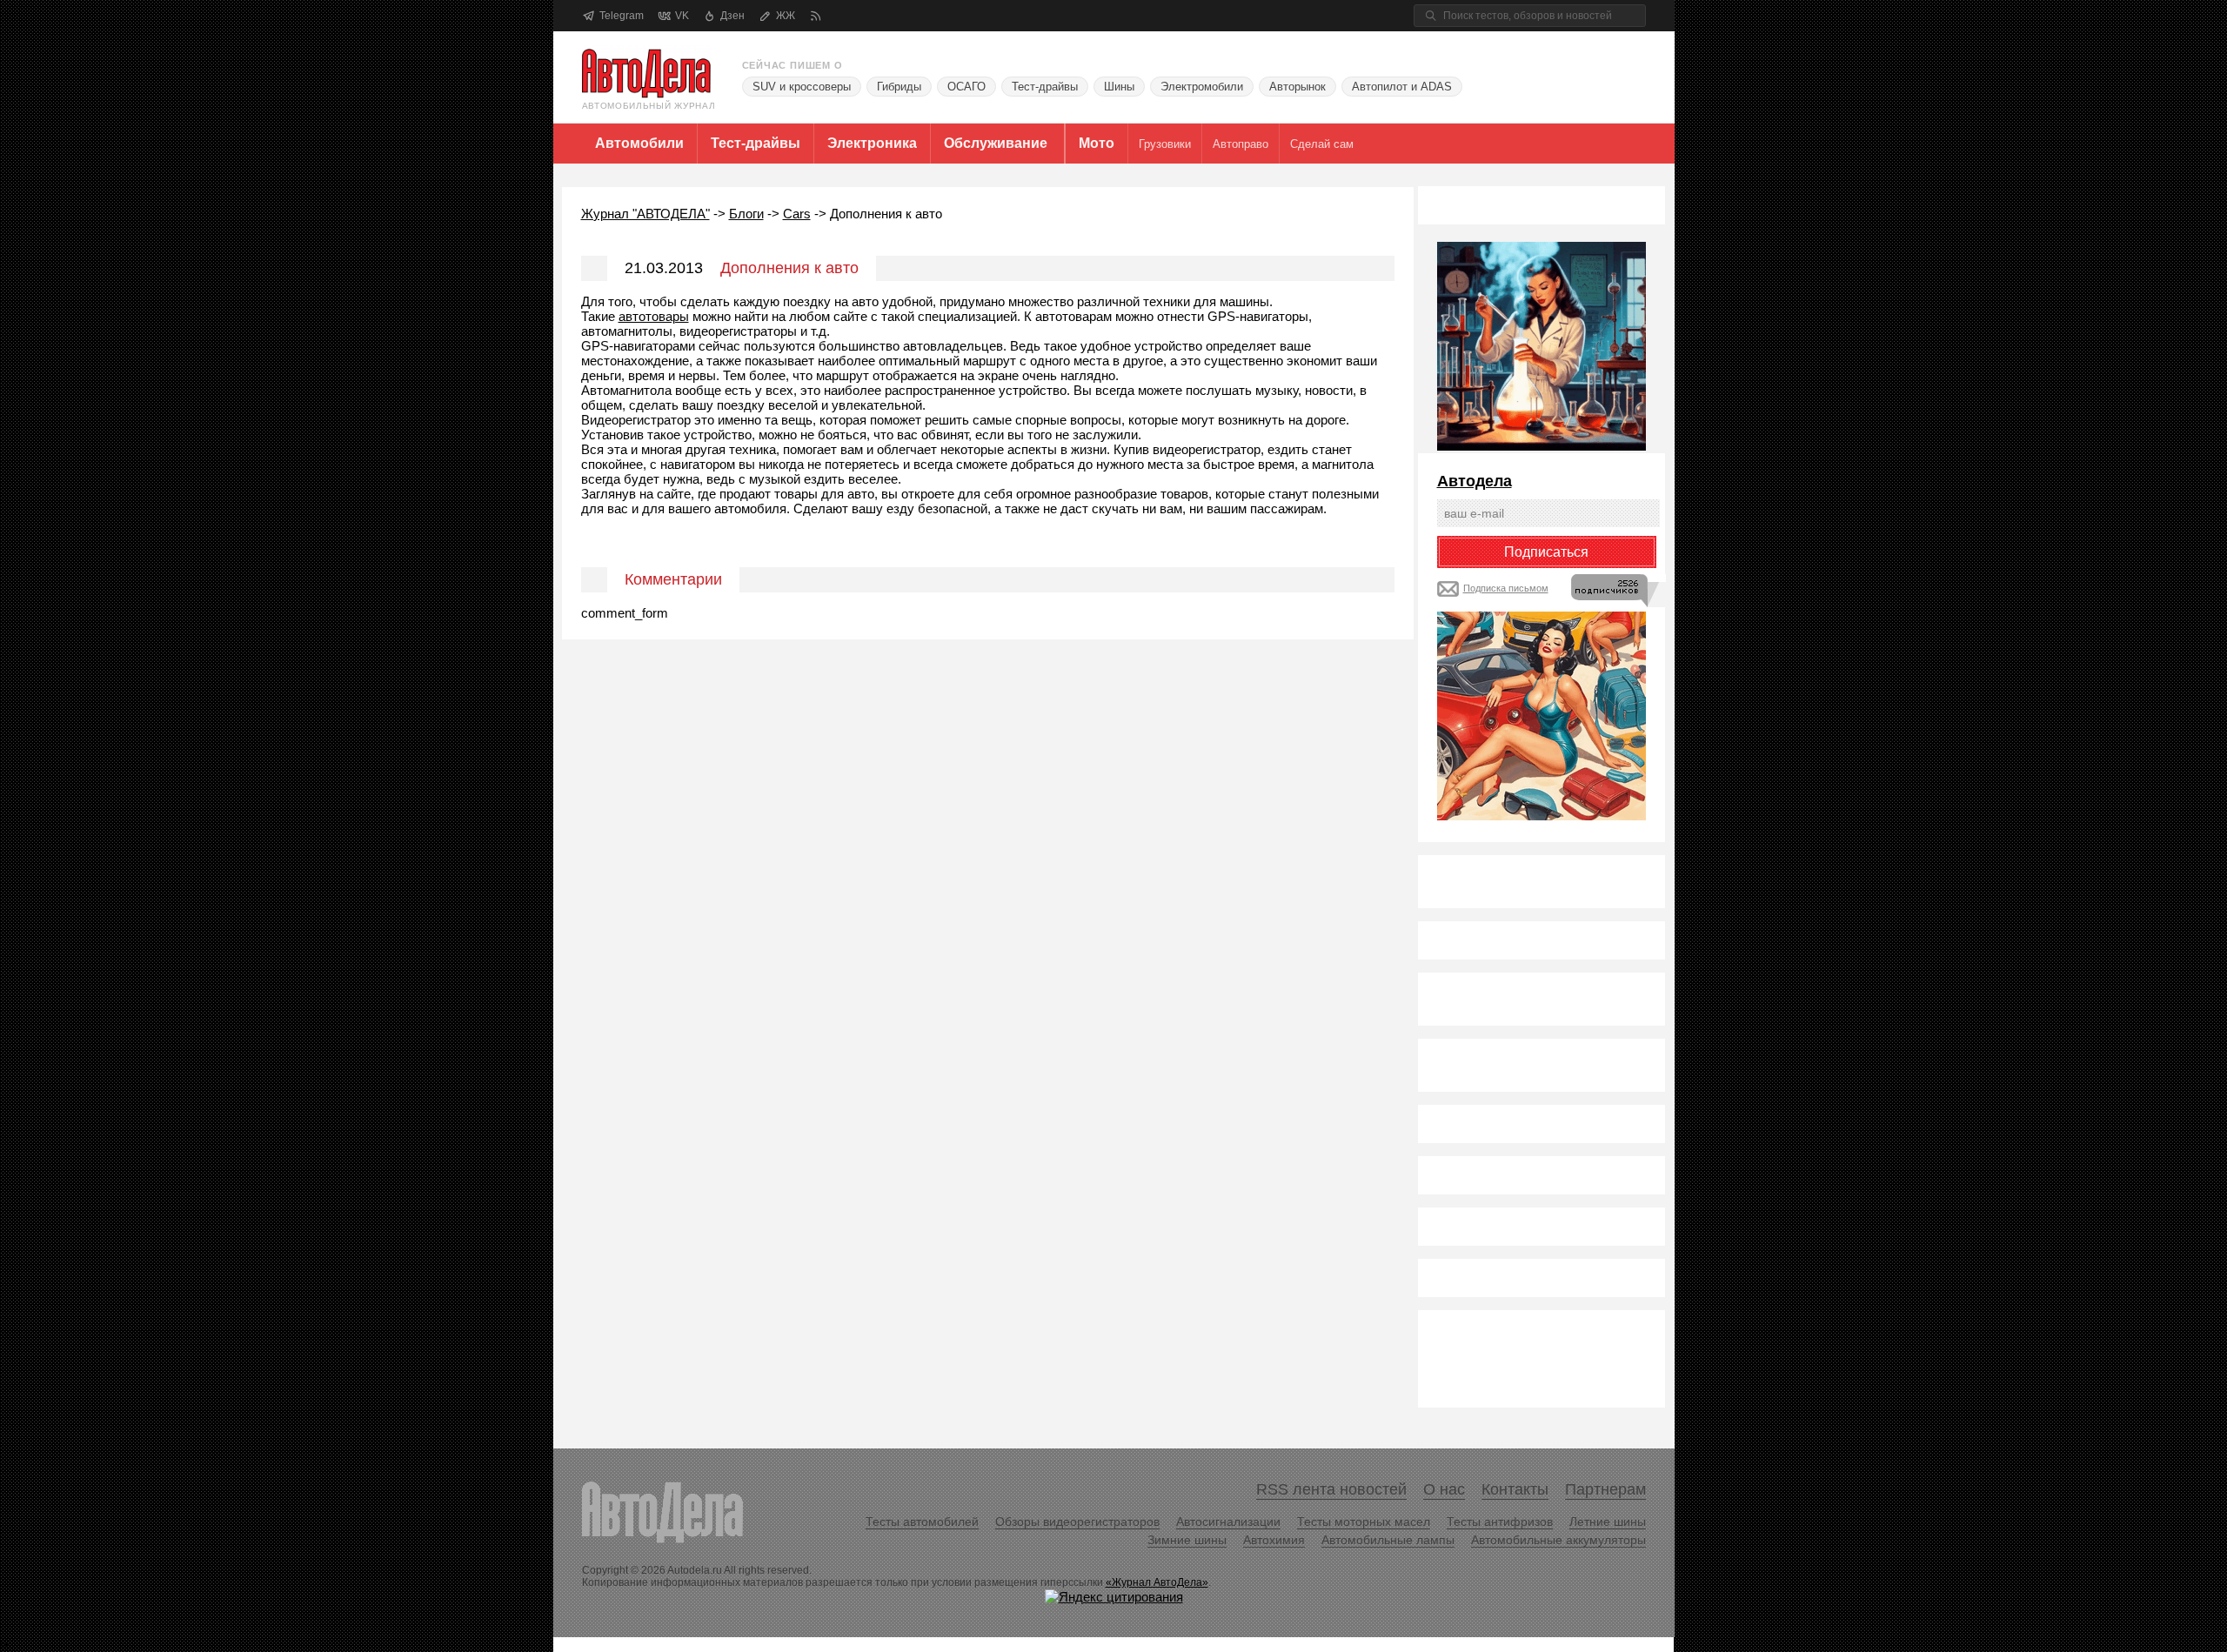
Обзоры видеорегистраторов (1077, 1522)
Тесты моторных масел (1364, 1522)
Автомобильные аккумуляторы (1558, 1540)
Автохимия (1274, 1540)
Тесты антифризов (1500, 1522)
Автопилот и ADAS (1402, 87)
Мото (1097, 143)
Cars (797, 214)
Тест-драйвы (1045, 87)
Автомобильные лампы (1388, 1540)
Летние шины (1608, 1522)
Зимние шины (1187, 1540)
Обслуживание (996, 143)
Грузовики (1165, 144)
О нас (1444, 1489)
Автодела (1475, 481)
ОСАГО (966, 87)
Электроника (872, 143)
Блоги (746, 214)
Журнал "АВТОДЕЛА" (645, 214)
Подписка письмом (1506, 588)
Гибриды (899, 87)
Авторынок (1297, 87)
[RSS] (816, 16)
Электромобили (1202, 87)
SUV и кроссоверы (802, 87)
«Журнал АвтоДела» (1157, 1582)
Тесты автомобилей (922, 1522)
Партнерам (1605, 1489)
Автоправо (1241, 144)
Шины (1119, 87)
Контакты (1515, 1489)
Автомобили (639, 143)
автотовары (654, 316)
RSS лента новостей (1331, 1489)
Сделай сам (1322, 144)
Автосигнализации (1228, 1522)
